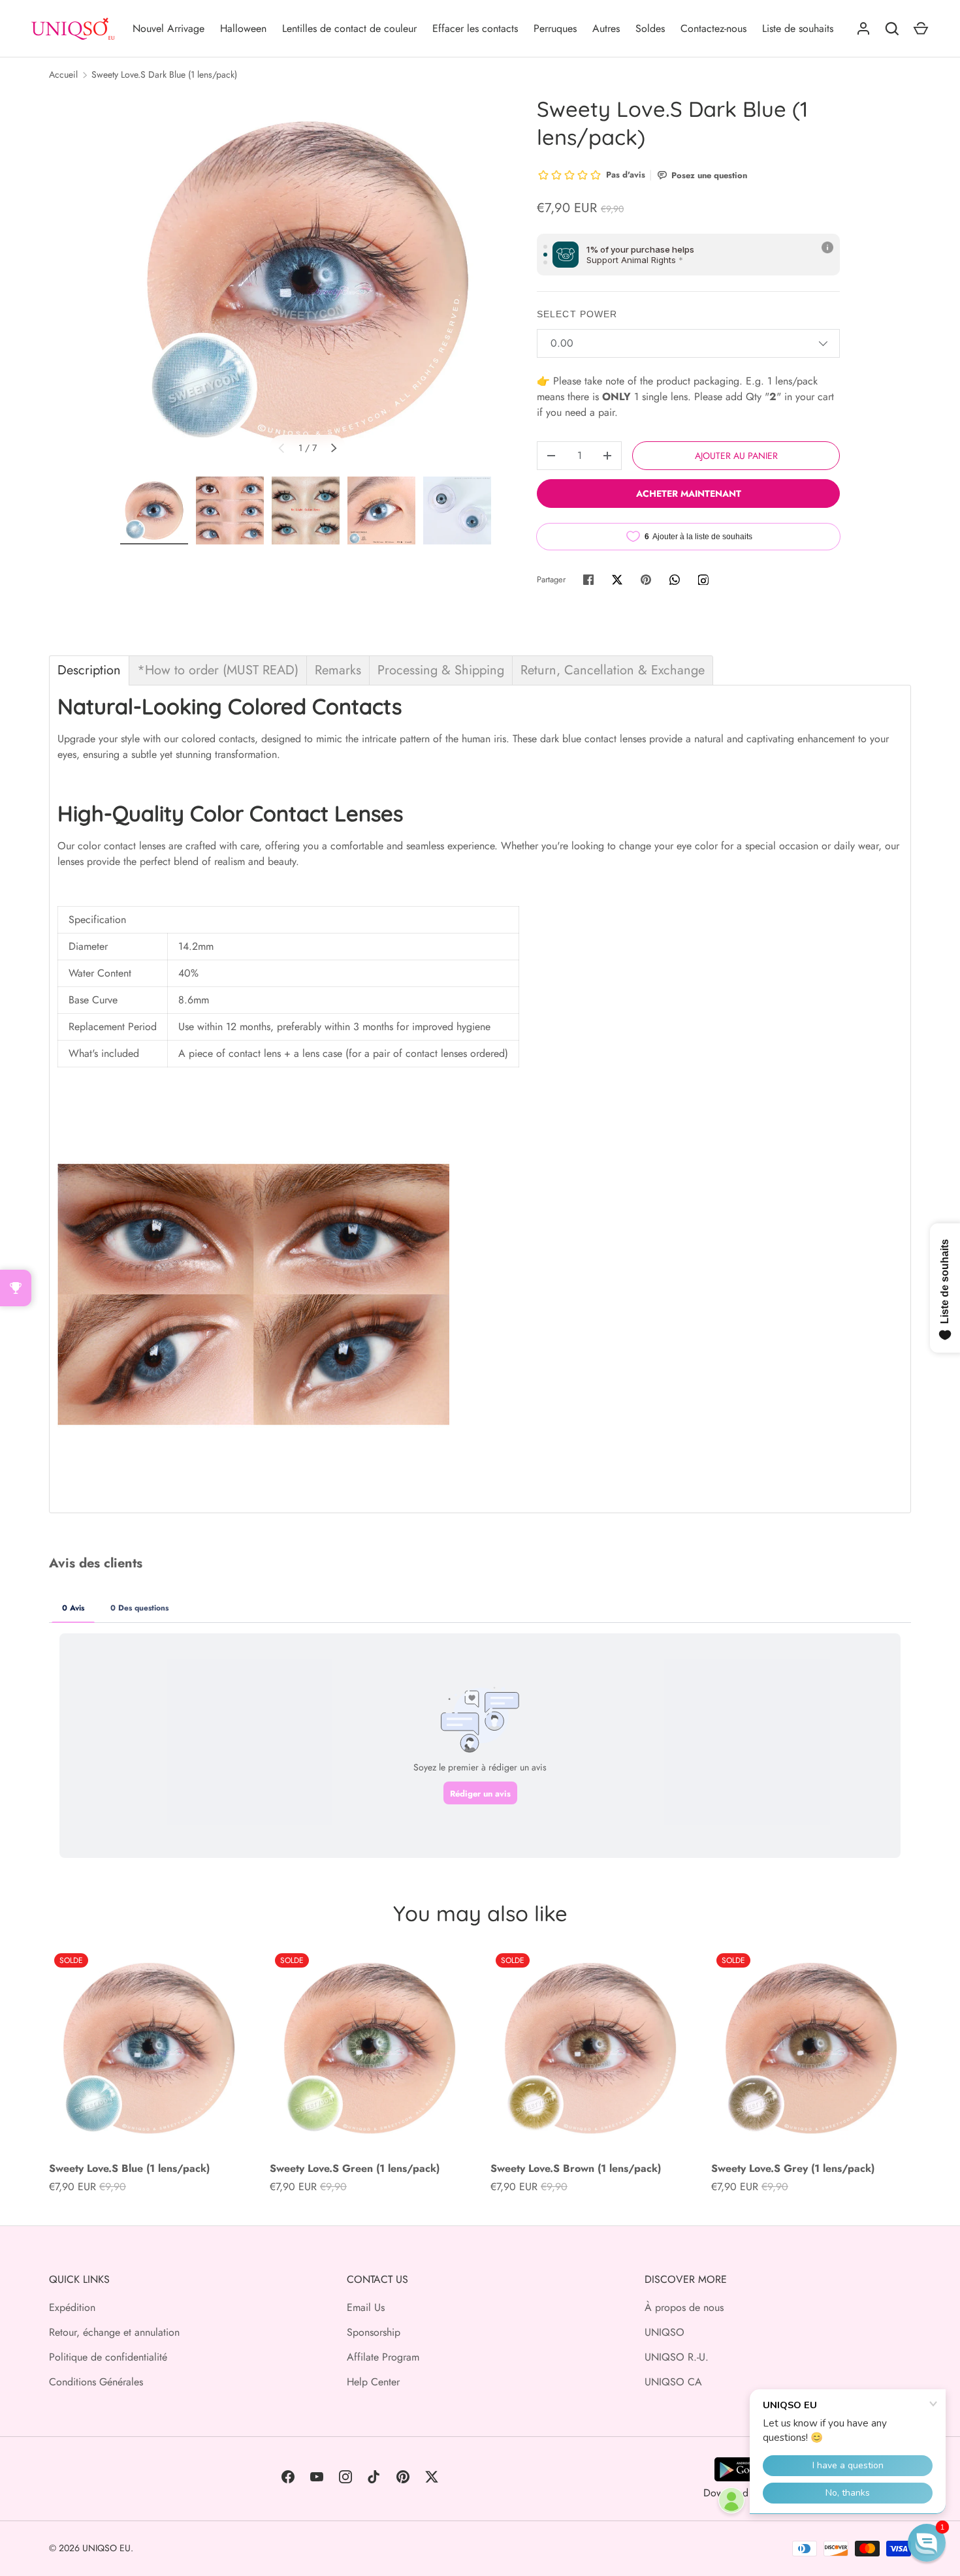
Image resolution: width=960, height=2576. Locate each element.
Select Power (577, 314)
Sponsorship (374, 2332)
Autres (606, 28)
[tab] (89, 670)
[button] (927, 2543)
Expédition (72, 2307)
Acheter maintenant (689, 494)
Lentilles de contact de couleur (349, 28)
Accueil (63, 74)
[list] (308, 282)
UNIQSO (664, 2332)
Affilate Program (383, 2357)
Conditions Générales (96, 2382)
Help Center (373, 2382)
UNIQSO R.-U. (677, 2357)
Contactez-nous (713, 28)
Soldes (650, 28)
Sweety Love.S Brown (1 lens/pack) (576, 2168)
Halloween (243, 28)
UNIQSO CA (673, 2382)
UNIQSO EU (106, 2548)
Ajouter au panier (736, 456)
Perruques (555, 28)
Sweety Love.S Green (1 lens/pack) (355, 2168)
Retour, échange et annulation (114, 2332)
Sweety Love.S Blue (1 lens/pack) (129, 2168)
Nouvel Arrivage (168, 28)
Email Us (366, 2307)
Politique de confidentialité (108, 2357)
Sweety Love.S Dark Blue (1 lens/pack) (164, 74)
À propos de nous (684, 2307)
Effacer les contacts (475, 28)
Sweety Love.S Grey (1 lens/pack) (793, 2168)
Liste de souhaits (798, 28)
